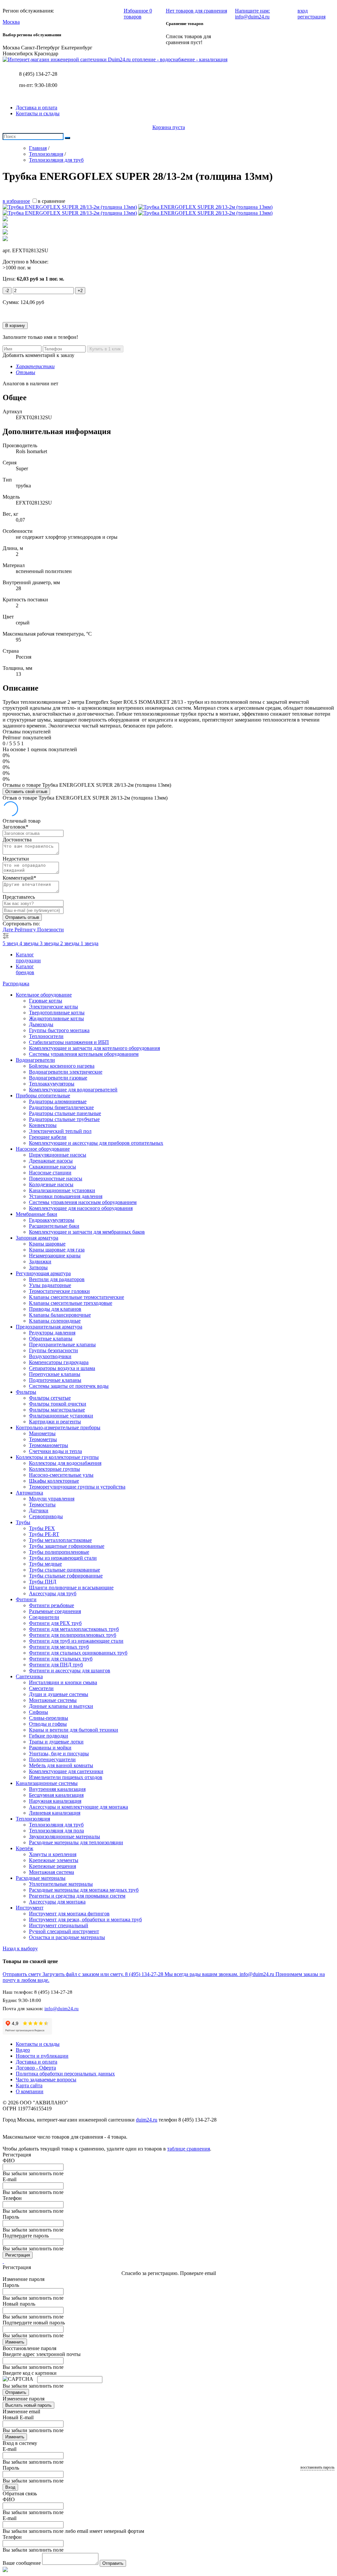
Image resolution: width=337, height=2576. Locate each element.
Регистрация (18, 2255)
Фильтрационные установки (61, 1416)
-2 (7, 291)
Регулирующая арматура (43, 1273)
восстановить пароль (317, 2467)
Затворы (38, 1267)
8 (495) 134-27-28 (38, 74)
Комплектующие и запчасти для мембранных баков (87, 1232)
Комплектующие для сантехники (66, 1771)
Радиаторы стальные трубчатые (64, 1119)
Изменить (15, 2342)
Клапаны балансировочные (60, 1315)
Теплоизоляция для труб (56, 1825)
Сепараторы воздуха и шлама (62, 1368)
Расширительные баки (54, 1226)
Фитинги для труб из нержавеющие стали (76, 1641)
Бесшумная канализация (56, 1795)
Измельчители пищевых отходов (66, 1777)
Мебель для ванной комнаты (61, 1765)
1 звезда (90, 943)
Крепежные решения (52, 1866)
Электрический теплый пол (60, 1131)
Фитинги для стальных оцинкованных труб (78, 1653)
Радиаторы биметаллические (61, 1107)
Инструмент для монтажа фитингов (69, 1914)
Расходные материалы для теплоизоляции (76, 1842)
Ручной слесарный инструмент (64, 1931)
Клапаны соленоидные (55, 1321)
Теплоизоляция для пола (56, 1831)
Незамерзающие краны (55, 1256)
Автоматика (29, 1493)
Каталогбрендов (25, 969)
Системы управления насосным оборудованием (83, 1202)
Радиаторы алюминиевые (58, 1101)
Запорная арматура (37, 1238)
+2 (80, 291)
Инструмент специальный (59, 1925)
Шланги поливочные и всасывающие (71, 1588)
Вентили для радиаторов (57, 1279)
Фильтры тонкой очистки (58, 1404)
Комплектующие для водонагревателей (73, 1090)
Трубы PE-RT (44, 1534)
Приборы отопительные (43, 1096)
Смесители (41, 1688)
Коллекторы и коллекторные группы (57, 1457)
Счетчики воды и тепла (55, 1451)
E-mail (10, 2179)
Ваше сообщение (22, 2563)
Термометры (43, 1439)
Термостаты (42, 1505)
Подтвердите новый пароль (34, 2323)
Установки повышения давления (66, 1196)
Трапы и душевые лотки (56, 1742)
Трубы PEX (42, 1528)
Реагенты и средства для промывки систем (77, 1896)
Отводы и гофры (48, 1724)
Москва (11, 22)
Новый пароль (19, 2304)
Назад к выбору (20, 1948)
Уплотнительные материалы (61, 1884)
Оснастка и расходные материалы (67, 1937)
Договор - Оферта (36, 2068)
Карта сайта (29, 2085)
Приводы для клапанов (55, 1309)
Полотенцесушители (52, 1759)
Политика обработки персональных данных (65, 2074)
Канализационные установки (62, 1190)
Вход (10, 2487)
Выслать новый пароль (28, 2405)
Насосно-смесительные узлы (61, 1475)
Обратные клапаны (51, 1339)
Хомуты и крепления (53, 1854)
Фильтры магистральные (57, 1410)
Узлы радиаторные (50, 1285)
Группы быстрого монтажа (59, 1030)
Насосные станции (50, 1173)
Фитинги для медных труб (59, 1647)
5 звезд (11, 943)
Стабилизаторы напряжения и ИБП (69, 1042)
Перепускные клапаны (55, 1374)
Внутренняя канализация (57, 1789)
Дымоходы (41, 1024)
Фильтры (26, 1392)
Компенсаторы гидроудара (59, 1362)
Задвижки (40, 1261)
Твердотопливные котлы (57, 1013)
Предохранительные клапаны (62, 1344)
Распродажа (16, 984)
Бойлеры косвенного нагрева (62, 1066)
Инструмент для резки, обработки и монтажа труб (85, 1919)
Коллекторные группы (54, 1469)
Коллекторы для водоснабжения (65, 1463)
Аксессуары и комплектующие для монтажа (78, 1807)
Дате (9, 930)
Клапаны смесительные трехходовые (71, 1303)
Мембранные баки (37, 1214)
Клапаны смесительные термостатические (77, 1297)
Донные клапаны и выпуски (61, 1706)
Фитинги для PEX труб (55, 1623)
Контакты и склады (38, 113)
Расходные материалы (41, 1878)
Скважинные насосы (52, 1167)
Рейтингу (26, 930)
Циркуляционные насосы (58, 1155)
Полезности (51, 930)
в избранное (16, 201)
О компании (30, 2091)
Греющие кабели (48, 1137)
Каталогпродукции (28, 958)
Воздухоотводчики (50, 1356)
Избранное (138, 14)
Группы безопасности (53, 1350)
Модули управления (52, 1499)
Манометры (42, 1433)
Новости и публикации (42, 2056)
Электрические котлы (53, 1007)
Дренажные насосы (51, 1161)
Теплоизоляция (33, 1819)
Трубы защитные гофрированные (67, 1546)
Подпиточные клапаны (55, 1380)
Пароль (11, 2217)
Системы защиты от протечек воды (69, 1386)
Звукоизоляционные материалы (65, 1836)
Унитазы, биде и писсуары (59, 1754)
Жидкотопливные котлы (56, 1018)
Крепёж (25, 1848)
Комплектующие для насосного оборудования (81, 1208)
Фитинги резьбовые (52, 1605)
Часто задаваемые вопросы (46, 2080)
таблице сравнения (189, 2149)
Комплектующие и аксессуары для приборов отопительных (96, 1143)
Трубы (23, 1522)
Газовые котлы (46, 1001)
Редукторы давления (52, 1333)
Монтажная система (52, 1872)
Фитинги (26, 1599)
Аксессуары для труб (53, 1593)
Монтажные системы (53, 1700)
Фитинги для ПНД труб (56, 1665)
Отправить (16, 2392)
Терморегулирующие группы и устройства (77, 1487)
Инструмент (30, 1908)
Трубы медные (45, 1564)
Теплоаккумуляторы (52, 1084)
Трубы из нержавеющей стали (63, 1558)
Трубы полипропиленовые (59, 1552)
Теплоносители (46, 1036)
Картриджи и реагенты (55, 1422)
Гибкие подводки (49, 1736)
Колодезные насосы (51, 1184)
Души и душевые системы (59, 1694)
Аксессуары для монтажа (57, 1902)
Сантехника (29, 1676)
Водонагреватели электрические (66, 1072)
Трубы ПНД (43, 1582)
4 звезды (30, 943)
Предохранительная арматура (49, 1327)
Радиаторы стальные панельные (65, 1113)
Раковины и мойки (50, 1748)
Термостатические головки (59, 1291)
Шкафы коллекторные (54, 1481)
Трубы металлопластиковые (60, 1540)
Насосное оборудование (43, 1149)
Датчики (39, 1510)
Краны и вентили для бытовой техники (74, 1730)
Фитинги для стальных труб (61, 1659)
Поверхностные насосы (56, 1178)
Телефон (12, 2198)
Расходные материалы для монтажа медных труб (84, 1890)
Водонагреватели (35, 1060)
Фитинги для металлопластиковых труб (74, 1629)
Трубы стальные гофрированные (66, 1576)
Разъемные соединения (55, 1611)
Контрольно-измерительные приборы (58, 1427)
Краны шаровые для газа (57, 1250)
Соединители (44, 1617)
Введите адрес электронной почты (42, 2354)
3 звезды (50, 943)
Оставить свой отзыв (26, 792)
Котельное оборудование (44, 995)
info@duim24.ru (62, 2009)
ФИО (9, 2161)
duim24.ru (147, 2120)
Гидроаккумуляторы (52, 1220)
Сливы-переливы (49, 1718)
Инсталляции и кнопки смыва (63, 1682)
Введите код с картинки (30, 2373)
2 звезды (70, 943)
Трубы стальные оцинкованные (65, 1570)
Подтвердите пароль (26, 2236)
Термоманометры (49, 1445)
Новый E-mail (18, 2417)
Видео (23, 2050)
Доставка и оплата (37, 108)
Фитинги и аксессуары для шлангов (70, 1671)
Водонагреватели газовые (58, 1078)
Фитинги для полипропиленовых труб (73, 1635)
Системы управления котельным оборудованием (84, 1054)
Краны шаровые (47, 1244)
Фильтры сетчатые (50, 1398)
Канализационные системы (47, 1783)
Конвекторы (43, 1125)
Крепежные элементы (54, 1860)
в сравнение (52, 201)
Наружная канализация (55, 1801)
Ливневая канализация (55, 1813)
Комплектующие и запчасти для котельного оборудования (94, 1048)
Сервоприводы (46, 1516)
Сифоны (39, 1712)
